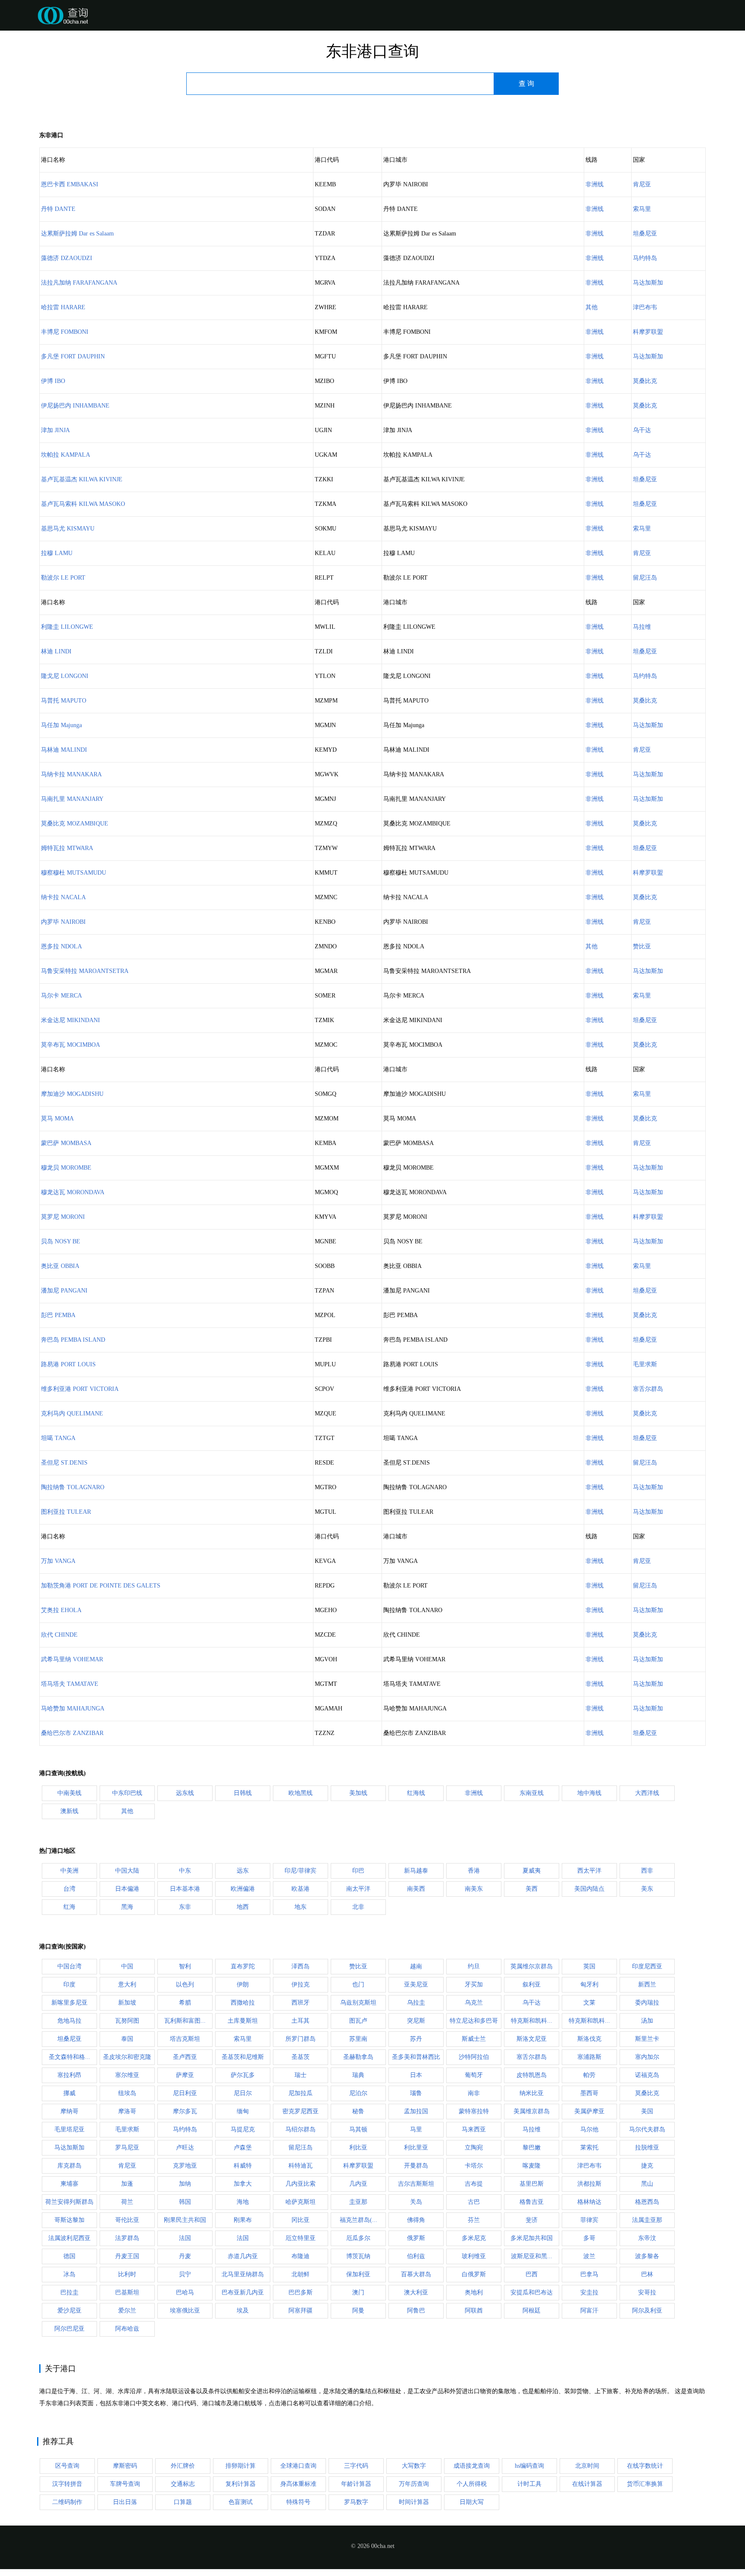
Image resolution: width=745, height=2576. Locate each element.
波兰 (589, 2256)
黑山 (647, 2184)
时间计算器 (414, 2502)
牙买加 (474, 1985)
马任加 (61, 725)
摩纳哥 (69, 2111)
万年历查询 (414, 2484)
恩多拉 (61, 946)
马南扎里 (72, 799)
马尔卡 (61, 996)
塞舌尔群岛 (648, 1389)
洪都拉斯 (589, 2184)
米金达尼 (70, 1020)
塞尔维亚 (127, 2075)
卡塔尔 (474, 2166)
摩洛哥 (127, 2111)
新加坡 (127, 2003)
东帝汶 (647, 2238)
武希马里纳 (72, 1659)
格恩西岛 (647, 2202)
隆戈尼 (65, 676)
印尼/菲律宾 (301, 1871)
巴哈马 (185, 2292)
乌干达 (642, 430)
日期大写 (472, 2502)
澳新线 (69, 1811)
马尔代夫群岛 (647, 2129)
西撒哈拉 (243, 2003)
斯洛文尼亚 (532, 2039)
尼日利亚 (185, 2093)
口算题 (183, 2502)
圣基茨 (301, 2057)
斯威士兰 (474, 2039)
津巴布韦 (645, 307)
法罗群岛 (127, 2238)
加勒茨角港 (101, 1586)
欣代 (59, 1635)
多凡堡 (73, 356)
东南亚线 (532, 1793)
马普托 (64, 701)
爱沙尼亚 (69, 2311)
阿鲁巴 (416, 2311)
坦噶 (58, 1438)
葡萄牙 (474, 2075)
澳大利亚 (416, 2292)
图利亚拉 (66, 1512)
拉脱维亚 (647, 2148)
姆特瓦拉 (67, 848)
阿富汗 (589, 2311)
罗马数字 (356, 2502)
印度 (69, 1985)
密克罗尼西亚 (301, 2111)
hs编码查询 (529, 2466)
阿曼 (358, 2311)
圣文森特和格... (69, 2057)
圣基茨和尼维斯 (243, 2057)
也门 (358, 1985)
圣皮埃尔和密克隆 (127, 2057)
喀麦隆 (532, 2166)
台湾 (69, 1889)
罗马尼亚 (127, 2148)
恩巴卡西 (70, 184)
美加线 (358, 1793)
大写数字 (414, 2466)
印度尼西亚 (647, 1966)
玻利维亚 (474, 2256)
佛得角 (416, 2220)
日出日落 (125, 2502)
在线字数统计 (645, 2466)
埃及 (243, 2311)
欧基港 (301, 1889)
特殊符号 (298, 2502)
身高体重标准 (298, 2484)
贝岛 (61, 1241)
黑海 (127, 1907)
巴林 (647, 2274)
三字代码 (356, 2466)
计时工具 (529, 2484)
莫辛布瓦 (70, 1045)
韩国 (185, 2202)
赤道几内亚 (243, 2256)
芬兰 (474, 2220)
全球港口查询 (298, 2466)
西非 (647, 1871)
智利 (185, 1966)
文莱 (589, 2003)
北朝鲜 (301, 2274)
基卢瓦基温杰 (82, 479)
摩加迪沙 (72, 1094)
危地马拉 (69, 2021)
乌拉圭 (416, 2003)
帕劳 (589, 2075)
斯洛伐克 (589, 2039)
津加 (55, 430)
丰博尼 (65, 332)
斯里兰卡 (647, 2039)
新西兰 (647, 1985)
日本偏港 (127, 1889)
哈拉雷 (63, 307)
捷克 (647, 2166)
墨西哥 (589, 2093)
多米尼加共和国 (532, 2238)
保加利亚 (358, 2274)
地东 (301, 1907)
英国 (589, 1966)
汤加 (647, 2021)
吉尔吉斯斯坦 (416, 2184)
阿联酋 (474, 2311)
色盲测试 (241, 2502)
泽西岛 (301, 1966)
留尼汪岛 (645, 578)
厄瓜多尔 (358, 2238)
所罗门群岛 (301, 2039)
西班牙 (301, 2003)
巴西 (532, 2274)
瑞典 (358, 2075)
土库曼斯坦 (243, 2021)
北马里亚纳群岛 (243, 2274)
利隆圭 (67, 627)
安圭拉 (589, 2292)
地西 (243, 1907)
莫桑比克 (645, 381)
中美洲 (69, 1871)
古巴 (474, 2202)
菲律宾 (589, 2220)
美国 (647, 2111)
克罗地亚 (185, 2166)
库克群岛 (69, 2166)
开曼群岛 (416, 2166)
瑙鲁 (416, 2093)
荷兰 (127, 2202)
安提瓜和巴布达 (532, 2292)
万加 (58, 1561)
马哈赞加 (73, 1708)
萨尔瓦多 (243, 2075)
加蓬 (127, 2184)
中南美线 (69, 1793)
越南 (416, 1966)
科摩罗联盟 (648, 332)
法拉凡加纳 (79, 283)
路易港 (68, 1364)
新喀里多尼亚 (69, 2003)
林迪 (56, 651)
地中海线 (589, 1793)
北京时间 (587, 2466)
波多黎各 (647, 2256)
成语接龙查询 (472, 2466)
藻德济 (67, 258)
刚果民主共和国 (185, 2220)
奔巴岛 (73, 1340)
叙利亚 (532, 1985)
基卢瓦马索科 (83, 504)
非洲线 (595, 184)
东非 (185, 1907)
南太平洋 (358, 1889)
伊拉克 (301, 1985)
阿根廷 (532, 2311)
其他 (592, 307)
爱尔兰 (127, 2311)
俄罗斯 (416, 2238)
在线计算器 (587, 2484)
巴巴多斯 (301, 2292)
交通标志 (183, 2484)
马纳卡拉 (71, 774)
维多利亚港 (80, 1389)
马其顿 (358, 2129)
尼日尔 (243, 2093)
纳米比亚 (532, 2093)
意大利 (127, 1985)
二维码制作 (67, 2502)
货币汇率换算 (645, 2484)
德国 (69, 2256)
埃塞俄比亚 (185, 2311)
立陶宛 (474, 2148)
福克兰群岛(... (358, 2220)
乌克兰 (474, 2003)
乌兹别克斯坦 (358, 2003)
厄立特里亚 (301, 2238)
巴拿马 (589, 2274)
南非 (474, 2093)
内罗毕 (63, 922)
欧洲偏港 (243, 1889)
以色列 (185, 1985)
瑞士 (301, 2075)
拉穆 (57, 553)
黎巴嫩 (532, 2148)
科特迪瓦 (301, 2166)
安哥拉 (647, 2292)
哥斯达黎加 (69, 2220)
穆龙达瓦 (73, 1192)
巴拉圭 (69, 2292)
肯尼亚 (642, 184)
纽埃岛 (127, 2093)
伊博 (53, 381)
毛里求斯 (645, 1364)
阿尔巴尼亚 (69, 2329)
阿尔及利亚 (647, 2311)
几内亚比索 (301, 2184)
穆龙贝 (66, 1168)
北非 (358, 1907)
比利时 (127, 2274)
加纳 (185, 2184)
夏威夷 (532, 1871)
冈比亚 (301, 2220)
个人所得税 (472, 2484)
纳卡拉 (63, 897)
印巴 (358, 1871)
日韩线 (243, 1793)
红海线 (416, 1793)
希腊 (185, 2003)
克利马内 (72, 1414)
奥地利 (474, 2292)
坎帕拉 (66, 455)
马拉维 (642, 627)
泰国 (127, 2039)
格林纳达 (589, 2202)
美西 (532, 1889)
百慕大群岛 (416, 2274)
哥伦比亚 (127, 2220)
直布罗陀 (243, 1966)
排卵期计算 (241, 2466)
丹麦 (185, 2256)
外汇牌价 (183, 2466)
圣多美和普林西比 (416, 2057)
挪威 (69, 2093)
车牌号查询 (125, 2484)
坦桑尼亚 (645, 234)
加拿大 (243, 2184)
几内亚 (358, 2184)
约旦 (474, 1966)
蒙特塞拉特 (474, 2111)
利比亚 (358, 2148)
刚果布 (243, 2220)
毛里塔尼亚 (69, 2129)
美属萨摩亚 (589, 2111)
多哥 (589, 2238)
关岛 (416, 2202)
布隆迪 (301, 2256)
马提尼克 (243, 2129)
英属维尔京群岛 (532, 1966)
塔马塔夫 (70, 1684)
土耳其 (301, 2021)
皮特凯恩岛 (532, 2075)
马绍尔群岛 (301, 2129)
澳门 (358, 2292)
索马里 (642, 209)
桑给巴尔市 (72, 1733)
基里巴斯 (532, 2184)
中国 (127, 1966)
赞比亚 (642, 946)
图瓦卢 (358, 2021)
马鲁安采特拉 (85, 971)
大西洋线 (647, 1793)
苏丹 (416, 2039)
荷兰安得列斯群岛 (69, 2202)
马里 (416, 2129)
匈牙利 (589, 1985)
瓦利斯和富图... (185, 2021)
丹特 (58, 209)
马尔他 (589, 2129)
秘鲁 (358, 2111)
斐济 (532, 2220)
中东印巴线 (127, 1793)
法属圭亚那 (647, 2220)
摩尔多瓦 (185, 2111)
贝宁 (185, 2274)
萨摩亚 (185, 2075)
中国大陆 (127, 1871)
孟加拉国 (416, 2111)
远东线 (185, 1793)
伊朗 (243, 1985)
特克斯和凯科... (532, 2021)
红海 (69, 1907)
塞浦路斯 (589, 2057)
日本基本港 (185, 1889)
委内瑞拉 (647, 2003)
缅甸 (243, 2111)
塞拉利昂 (69, 2075)
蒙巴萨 (66, 1143)
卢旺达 (185, 2148)
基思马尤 (68, 529)
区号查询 (67, 2466)
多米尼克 (474, 2238)
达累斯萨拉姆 (77, 234)
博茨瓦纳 (358, 2256)
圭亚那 (358, 2202)
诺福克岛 (647, 2075)
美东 (647, 1889)
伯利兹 (416, 2256)
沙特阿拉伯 (474, 2057)
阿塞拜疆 (301, 2311)
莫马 (57, 1119)
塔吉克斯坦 (185, 2039)
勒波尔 (63, 578)
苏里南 (358, 2039)
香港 (474, 1871)
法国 (185, 2238)
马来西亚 (474, 2129)
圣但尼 (64, 1463)
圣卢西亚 (185, 2057)
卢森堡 (243, 2148)
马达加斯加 (648, 283)
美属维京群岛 (532, 2111)
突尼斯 (416, 2021)
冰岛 (69, 2274)
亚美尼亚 (416, 1985)
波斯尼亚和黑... (532, 2256)
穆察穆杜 (74, 873)
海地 (243, 2202)
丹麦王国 (127, 2256)
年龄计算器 (356, 2484)
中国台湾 (69, 1966)
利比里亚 (416, 2148)
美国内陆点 (589, 1889)
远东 (243, 1871)
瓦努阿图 (127, 2021)
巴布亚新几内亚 (243, 2292)
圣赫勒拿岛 (358, 2057)
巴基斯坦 (127, 2292)
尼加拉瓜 (301, 2093)
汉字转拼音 (67, 2484)
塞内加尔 (647, 2057)
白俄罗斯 (474, 2274)
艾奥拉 (61, 1610)
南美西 (416, 1889)
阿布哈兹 (127, 2329)
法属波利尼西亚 (69, 2238)
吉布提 (474, 2184)
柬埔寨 (69, 2184)
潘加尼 (64, 1291)
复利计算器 (241, 2484)
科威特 (243, 2166)
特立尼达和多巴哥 (474, 2021)
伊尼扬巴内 (75, 406)
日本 (416, 2075)
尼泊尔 (358, 2093)
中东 (185, 1871)
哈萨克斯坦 (301, 2202)
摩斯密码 (125, 2466)
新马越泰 (416, 1871)
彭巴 (58, 1315)
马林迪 (64, 750)
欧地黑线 (301, 1793)
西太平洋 (589, 1871)
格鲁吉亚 (532, 2202)
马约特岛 (645, 258)
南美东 (474, 1889)
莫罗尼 (63, 1217)
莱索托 (589, 2148)
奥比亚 (60, 1266)
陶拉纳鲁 (73, 1487)
